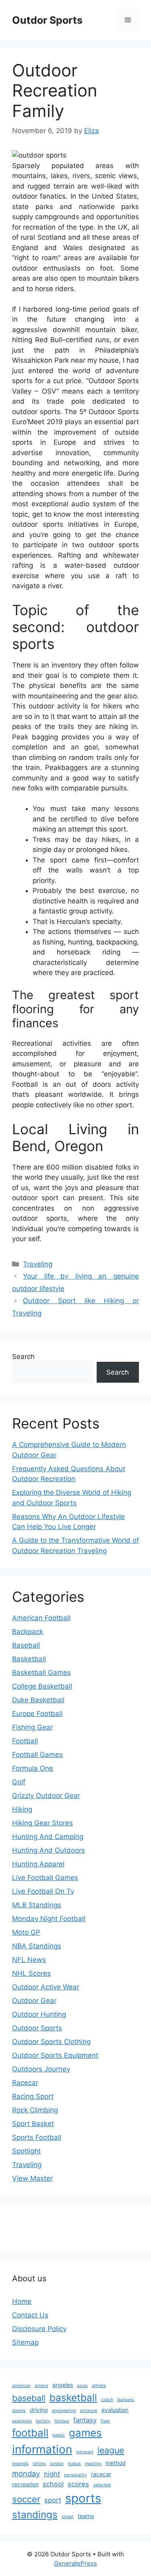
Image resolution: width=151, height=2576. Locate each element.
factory (43, 2421)
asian (82, 2386)
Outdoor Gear (34, 2001)
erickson (89, 2411)
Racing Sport (33, 2096)
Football (25, 1741)
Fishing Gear (32, 1727)
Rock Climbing (35, 2110)
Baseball (26, 1645)
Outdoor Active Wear (46, 1987)
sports (83, 2498)
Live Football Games (45, 1878)
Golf (19, 1782)
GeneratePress (75, 2563)
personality (75, 2475)
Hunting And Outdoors (49, 1850)
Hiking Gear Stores (42, 1823)
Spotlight (26, 2151)
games (85, 2433)
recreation (25, 2484)
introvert (85, 2452)
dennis (19, 2411)
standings (35, 2514)
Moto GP (26, 1932)
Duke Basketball (38, 1700)
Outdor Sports (47, 20)
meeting (93, 2464)
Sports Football (37, 2137)
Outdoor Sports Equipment (55, 2055)
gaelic (59, 2435)
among (41, 2386)
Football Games (37, 1755)
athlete (99, 2386)
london (57, 2464)
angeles (63, 2385)
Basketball (29, 1659)
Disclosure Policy (39, 2329)
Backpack (28, 1632)
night (52, 2474)
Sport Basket (33, 2124)
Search (23, 1357)
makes (74, 2464)
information (42, 2449)
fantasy (85, 2420)
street (68, 2517)
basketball (73, 2397)
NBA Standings (37, 1946)
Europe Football (37, 1714)
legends (20, 2464)
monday (26, 2473)
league (111, 2450)
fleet (105, 2421)
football (30, 2433)
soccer (26, 2499)
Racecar (25, 2083)
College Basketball (42, 1686)
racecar (101, 2474)
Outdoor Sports (37, 2028)
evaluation (115, 2410)
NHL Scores (31, 1973)
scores (78, 2484)
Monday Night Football (49, 1919)
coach (107, 2400)
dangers (126, 2400)
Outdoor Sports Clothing (51, 2042)
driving (39, 2410)
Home (22, 2301)
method (116, 2463)
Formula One (33, 1768)
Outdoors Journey (41, 2069)
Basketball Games (41, 1673)
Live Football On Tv (43, 1891)
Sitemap (25, 2342)
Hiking (22, 1809)
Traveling (38, 1264)
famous (62, 2421)
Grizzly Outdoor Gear (46, 1796)
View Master (32, 2178)
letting (39, 2464)
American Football (41, 1618)
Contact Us (30, 2315)
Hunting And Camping (48, 1837)
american (21, 2386)
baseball (29, 2398)
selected (102, 2485)
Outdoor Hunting (39, 2014)
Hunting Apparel (38, 1864)
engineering (64, 2411)
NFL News (29, 1960)
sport (53, 2500)
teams (86, 2516)
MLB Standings (37, 1905)
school (53, 2484)
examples (22, 2421)
